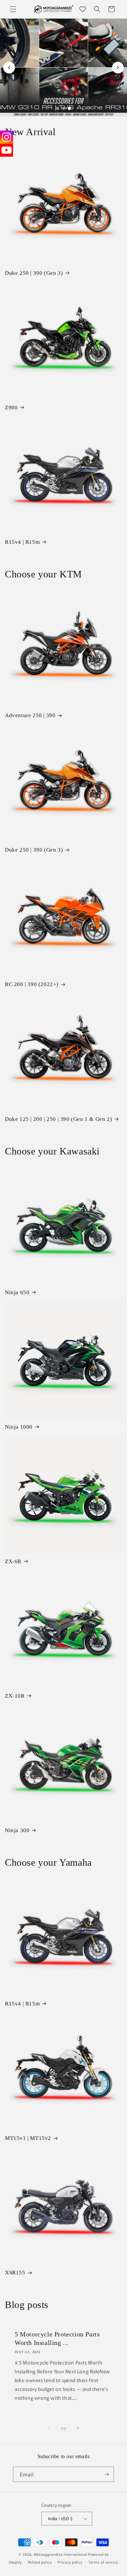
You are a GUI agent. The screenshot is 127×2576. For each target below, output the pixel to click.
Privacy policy (70, 2562)
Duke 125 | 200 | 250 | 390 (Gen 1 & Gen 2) (58, 1119)
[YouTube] (7, 150)
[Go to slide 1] (58, 108)
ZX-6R (13, 1561)
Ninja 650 (17, 1292)
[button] (13, 9)
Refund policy (40, 2562)
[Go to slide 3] (69, 108)
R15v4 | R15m (22, 542)
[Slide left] (49, 2428)
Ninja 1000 (19, 1427)
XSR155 (15, 2273)
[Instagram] (7, 137)
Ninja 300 (17, 1830)
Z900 (11, 408)
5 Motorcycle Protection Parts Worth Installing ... (57, 2338)
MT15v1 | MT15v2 (28, 2138)
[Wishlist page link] (83, 9)
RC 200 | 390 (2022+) (32, 984)
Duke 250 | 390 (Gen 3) (34, 273)
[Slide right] (78, 2428)
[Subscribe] (106, 2474)
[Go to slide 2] (63, 108)
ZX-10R (15, 1696)
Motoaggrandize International (61, 2554)
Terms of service (103, 2562)
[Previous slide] (9, 68)
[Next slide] (118, 68)
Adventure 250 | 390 (30, 715)
